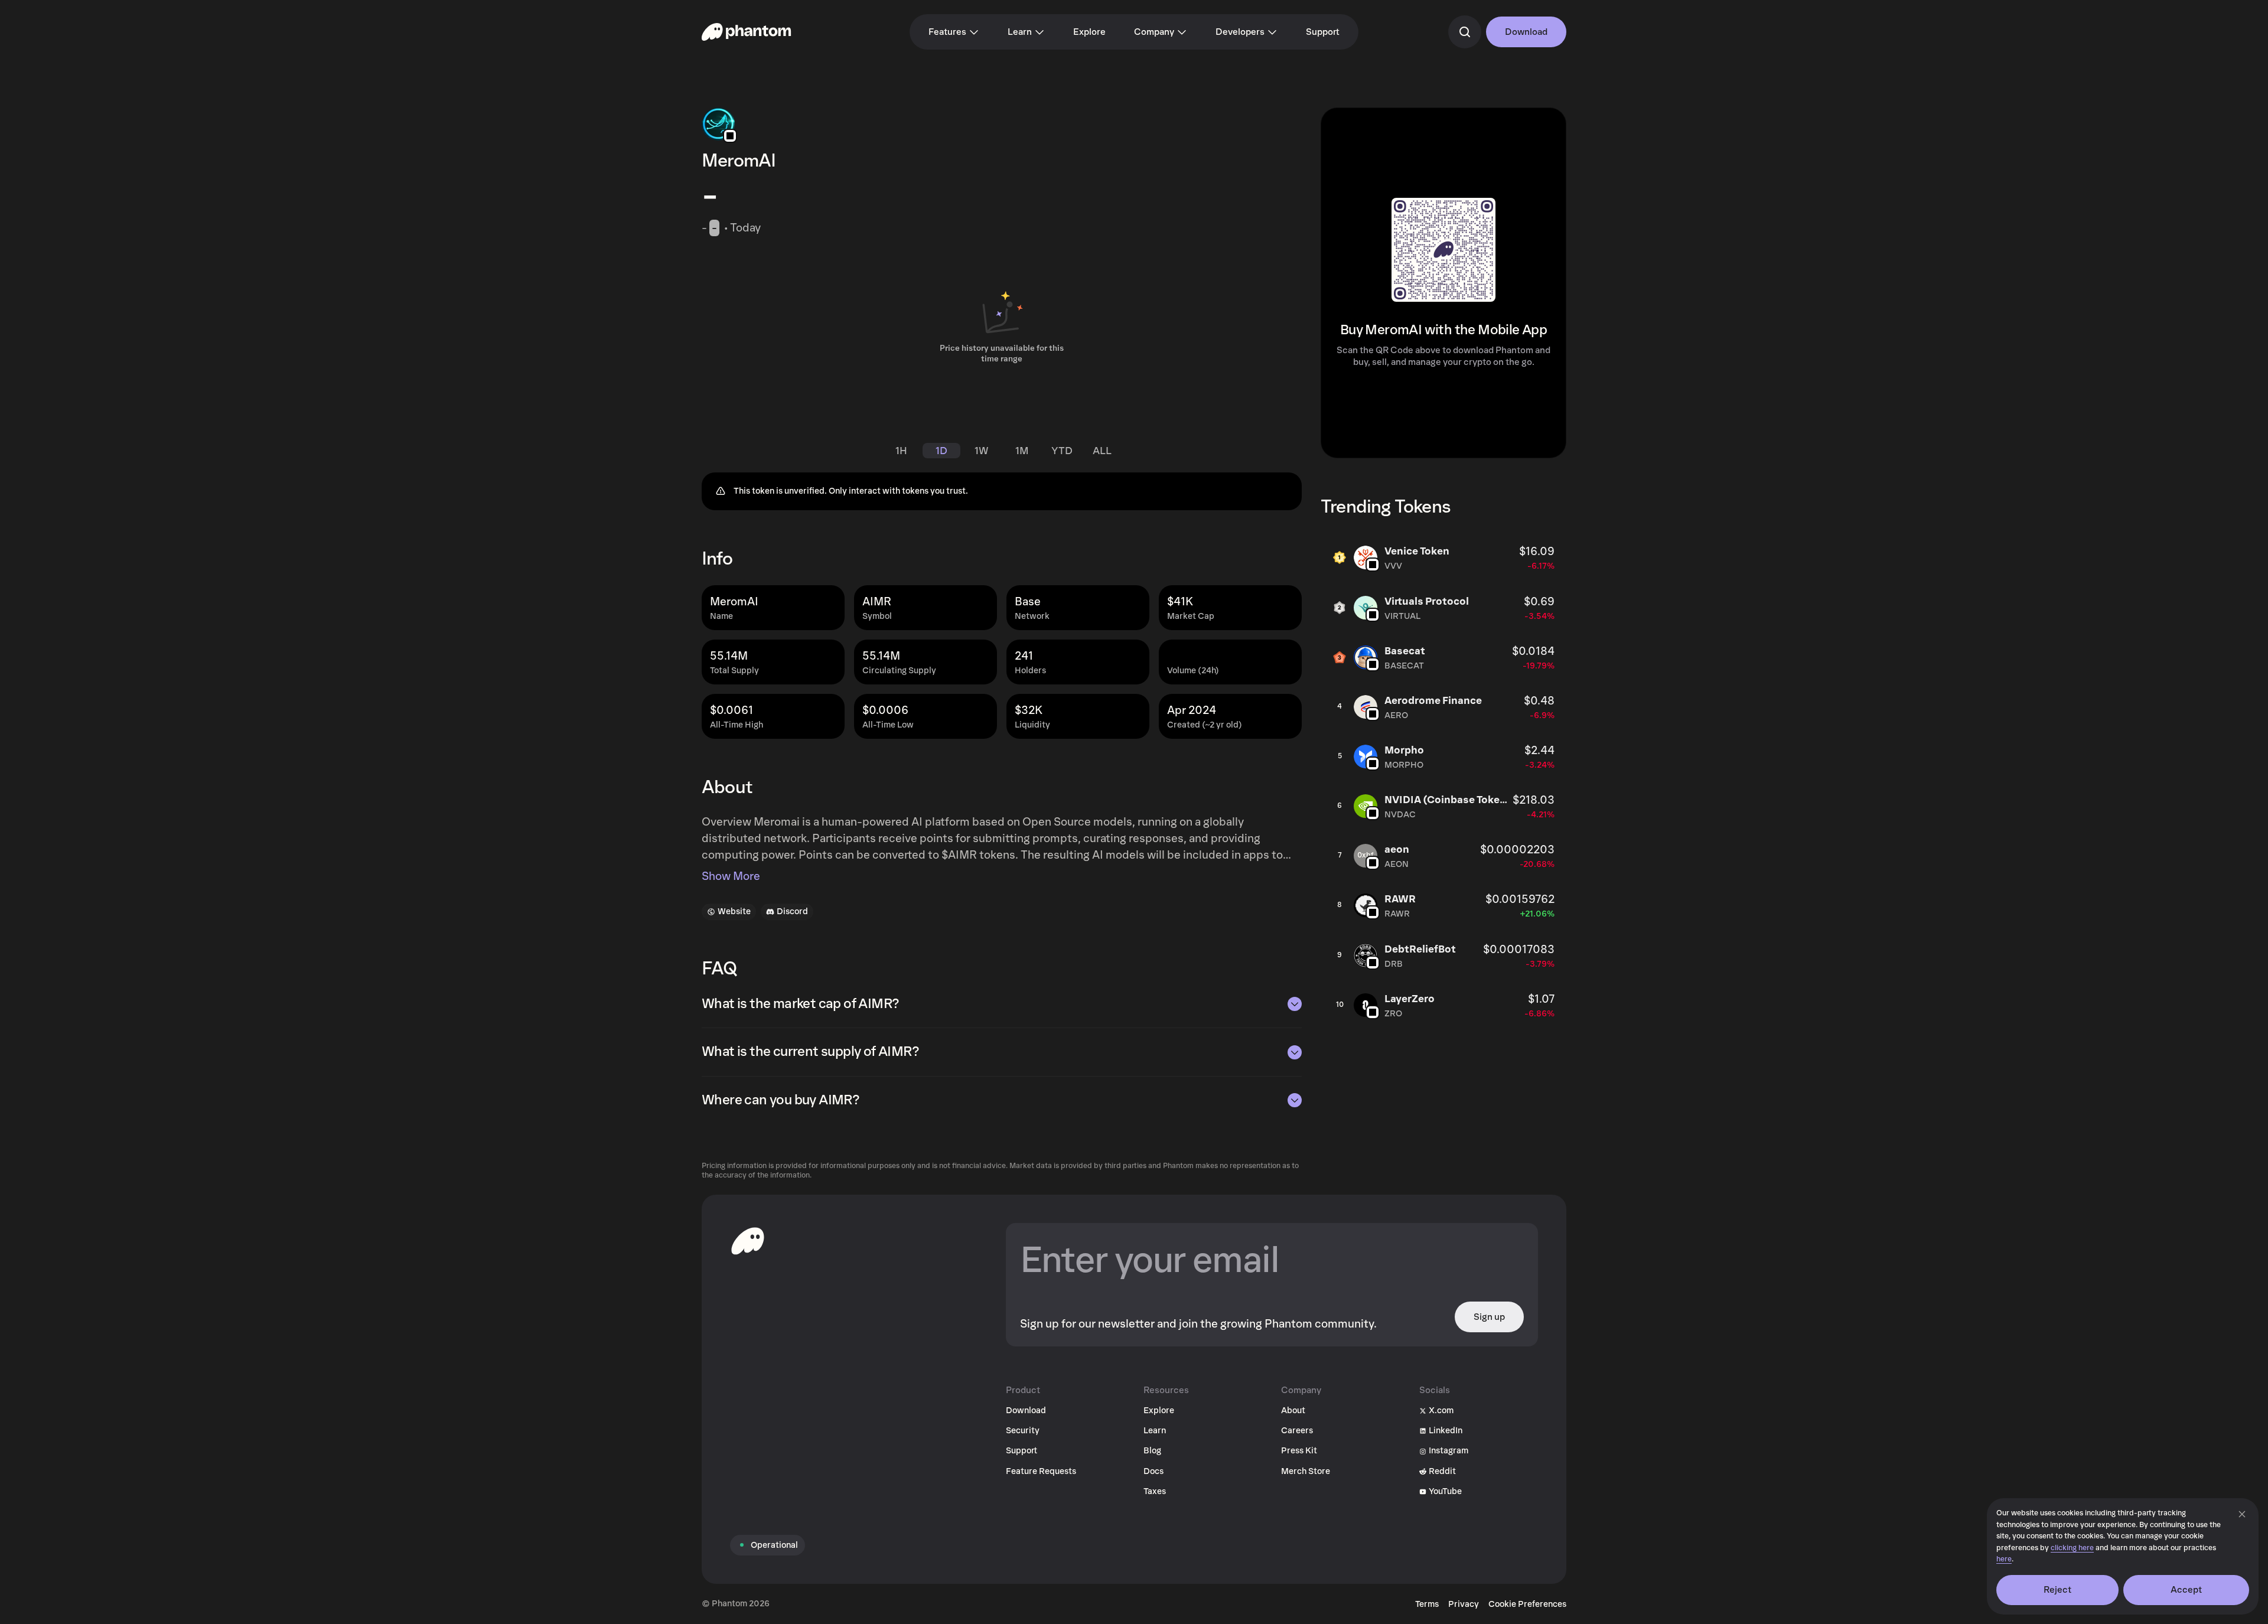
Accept (2186, 1590)
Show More (731, 876)
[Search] (1465, 32)
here (2004, 1559)
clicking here (2072, 1548)
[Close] (2242, 1514)
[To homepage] (748, 1241)
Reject (2058, 1590)
